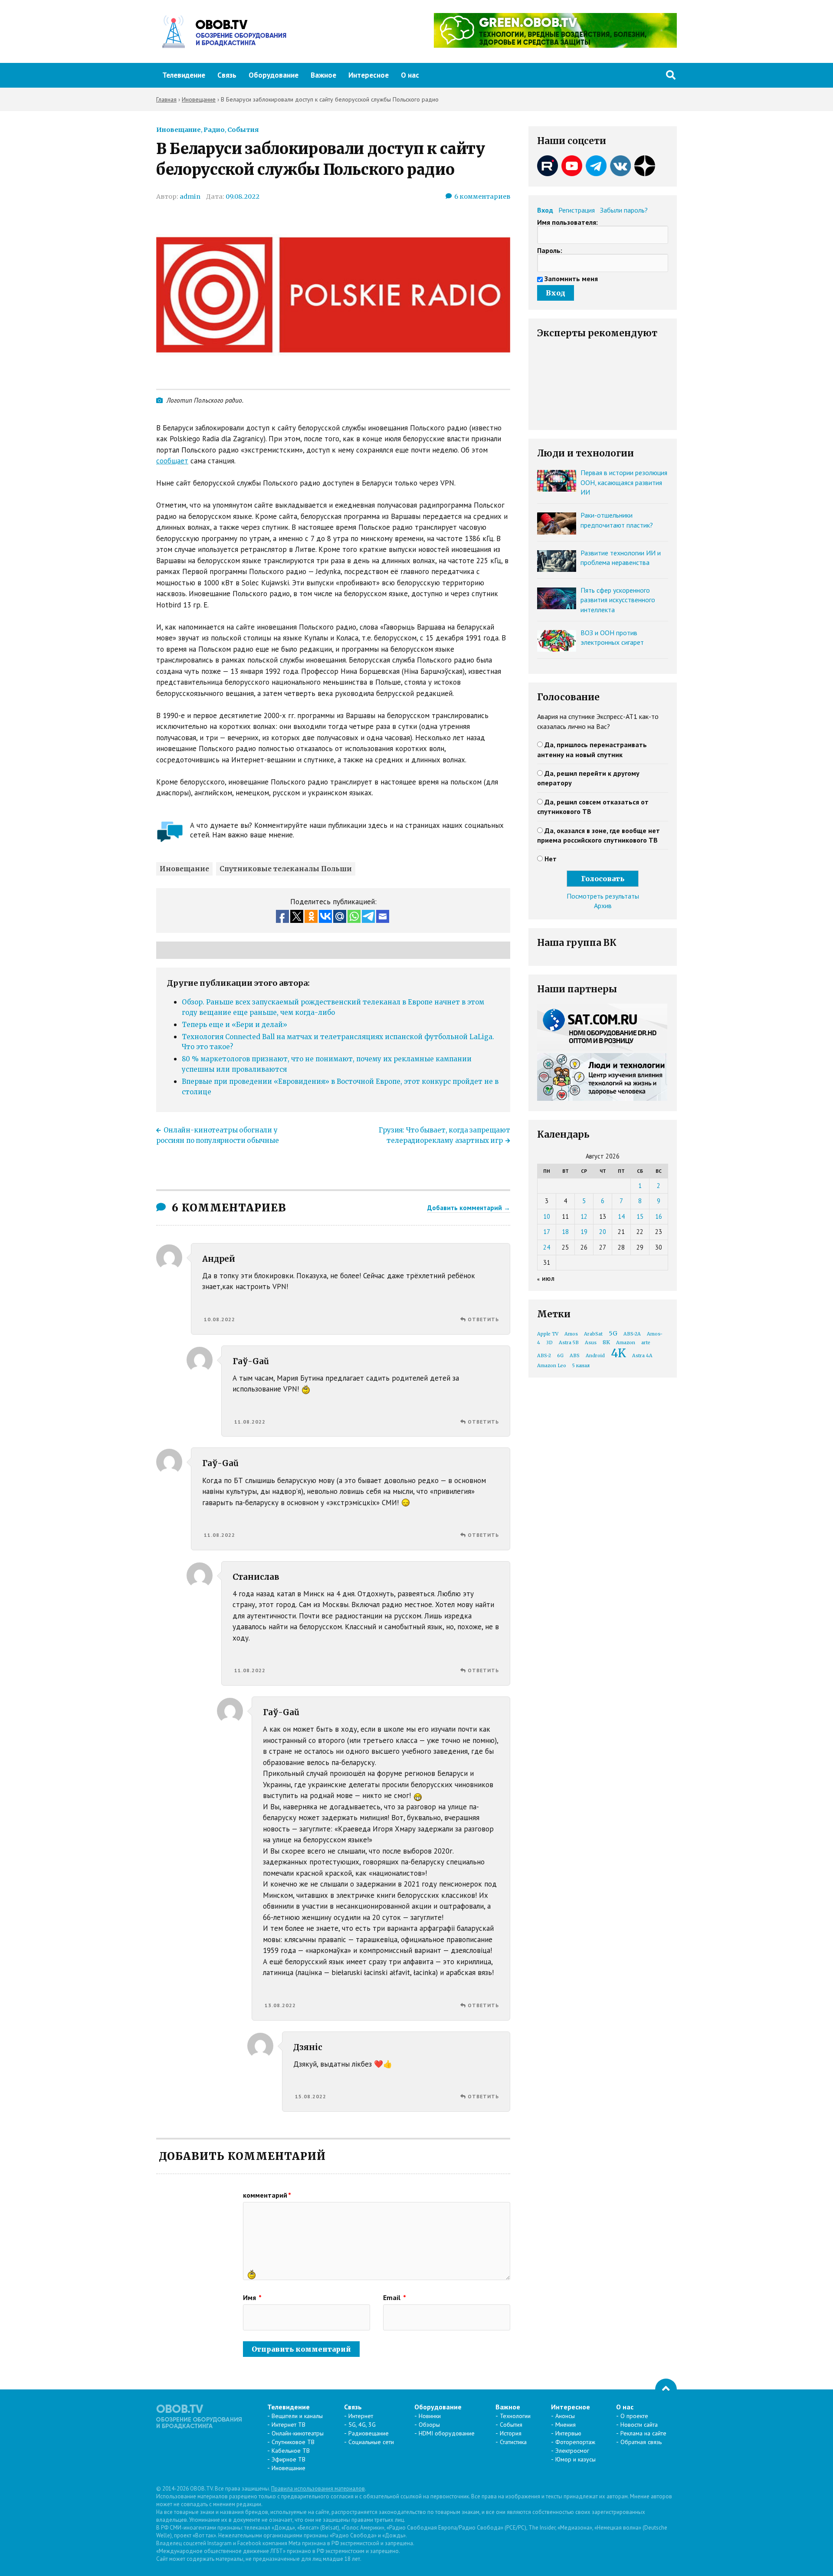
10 (547, 1216)
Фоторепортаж (575, 2442)
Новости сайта (639, 2425)
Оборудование (274, 75)
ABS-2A (632, 1334)
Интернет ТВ (289, 2425)
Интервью (568, 2433)
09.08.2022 (243, 197)
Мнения (566, 2425)
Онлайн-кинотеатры (298, 2433)
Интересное (369, 75)
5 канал (581, 1366)
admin (190, 197)
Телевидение (184, 75)
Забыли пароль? (624, 210)
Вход (545, 210)
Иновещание (179, 130)
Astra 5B (569, 1343)
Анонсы (565, 2416)
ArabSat (593, 1334)
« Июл (546, 1279)
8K (606, 1342)
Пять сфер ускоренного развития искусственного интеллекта (618, 600)
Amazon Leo (552, 1366)
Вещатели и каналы (297, 2416)
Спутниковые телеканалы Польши (286, 869)
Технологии (515, 2416)
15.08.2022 (311, 2096)
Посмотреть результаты (603, 896)
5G (613, 1333)
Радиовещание (369, 2433)
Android (595, 1356)
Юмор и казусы (576, 2459)
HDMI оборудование (447, 2433)
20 (603, 1232)
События (243, 130)
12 (584, 1216)
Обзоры (429, 2425)
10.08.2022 (220, 1319)
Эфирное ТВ (289, 2459)
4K (618, 1353)
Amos (571, 1334)
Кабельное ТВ (291, 2451)
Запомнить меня (571, 279)
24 (547, 1247)
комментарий (267, 2195)
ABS (575, 1356)
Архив (603, 906)
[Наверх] (666, 2389)
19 (584, 1232)
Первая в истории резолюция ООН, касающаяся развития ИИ (624, 482)
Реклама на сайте (643, 2433)
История (511, 2433)
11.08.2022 (250, 1422)
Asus (591, 1343)
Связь (227, 75)
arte (646, 1343)
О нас (410, 75)
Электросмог (572, 2451)
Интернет (361, 2416)
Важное (323, 75)
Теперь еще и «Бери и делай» (234, 1025)
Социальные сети (371, 2442)
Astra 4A (642, 1356)
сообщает (172, 461)
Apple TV (548, 1334)
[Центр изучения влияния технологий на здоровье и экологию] (555, 45)
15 (640, 1216)
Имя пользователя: (567, 222)
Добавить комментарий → (469, 1208)
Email (395, 2297)
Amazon (626, 1343)
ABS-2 (544, 1356)
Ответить (483, 1319)
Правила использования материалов (318, 2489)
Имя (252, 2297)
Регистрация (577, 210)
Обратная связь (641, 2442)
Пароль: (550, 250)
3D (549, 1343)
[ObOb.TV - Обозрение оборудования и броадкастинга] (221, 32)
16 (659, 1216)
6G (560, 1356)
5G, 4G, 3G (362, 2425)
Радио (214, 130)
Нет (551, 859)
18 (565, 1232)
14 (621, 1216)
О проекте (634, 2416)
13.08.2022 (280, 2005)
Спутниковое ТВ (293, 2442)
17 (547, 1232)
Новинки (430, 2416)
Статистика (513, 2442)
